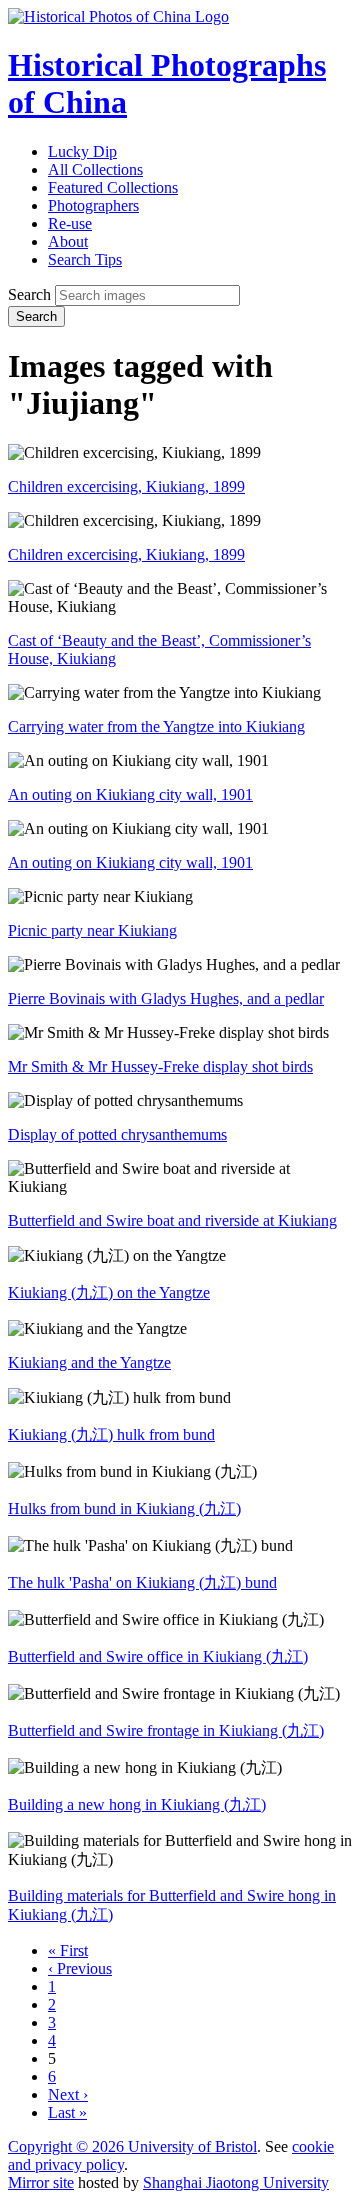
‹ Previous (80, 1968)
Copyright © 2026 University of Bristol (132, 2146)
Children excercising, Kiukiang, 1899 (126, 486)
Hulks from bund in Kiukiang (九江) (124, 1508)
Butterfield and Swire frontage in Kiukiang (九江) (166, 1730)
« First (68, 1950)
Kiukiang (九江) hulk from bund (111, 1434)
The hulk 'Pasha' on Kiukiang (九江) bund (142, 1582)
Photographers (93, 205)
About (68, 241)
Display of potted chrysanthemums (117, 1134)
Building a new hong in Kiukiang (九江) (137, 1804)
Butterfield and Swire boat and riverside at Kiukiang (172, 1220)
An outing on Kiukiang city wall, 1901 (130, 794)
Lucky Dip (82, 151)
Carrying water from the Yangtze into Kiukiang (156, 726)
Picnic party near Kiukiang (92, 930)
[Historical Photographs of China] (118, 16)
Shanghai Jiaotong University (236, 2182)
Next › (68, 2094)
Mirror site (41, 2182)
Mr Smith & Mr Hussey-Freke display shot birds (160, 1066)
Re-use (70, 223)
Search (29, 294)
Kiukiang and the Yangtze (89, 1362)
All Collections (95, 169)
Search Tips (85, 259)
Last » (67, 2112)
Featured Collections (113, 187)
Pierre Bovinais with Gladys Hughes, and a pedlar (166, 998)
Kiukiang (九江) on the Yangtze (109, 1292)
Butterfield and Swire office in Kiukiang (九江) (158, 1656)
